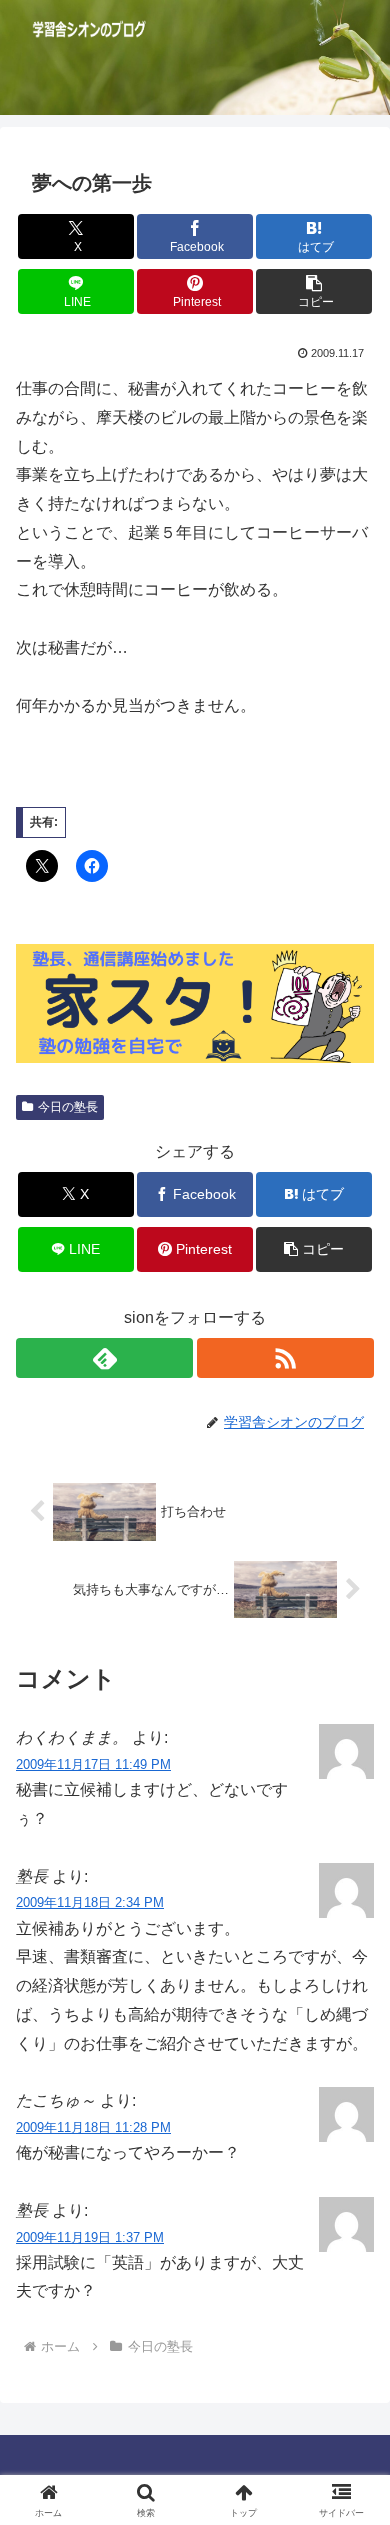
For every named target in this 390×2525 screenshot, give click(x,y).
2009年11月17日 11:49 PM (93, 1764)
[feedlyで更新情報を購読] (104, 1358)
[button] (314, 291)
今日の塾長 (68, 1107)
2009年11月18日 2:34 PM (90, 1902)
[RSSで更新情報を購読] (285, 1358)
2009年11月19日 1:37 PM (90, 2237)
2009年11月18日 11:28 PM (93, 2127)
